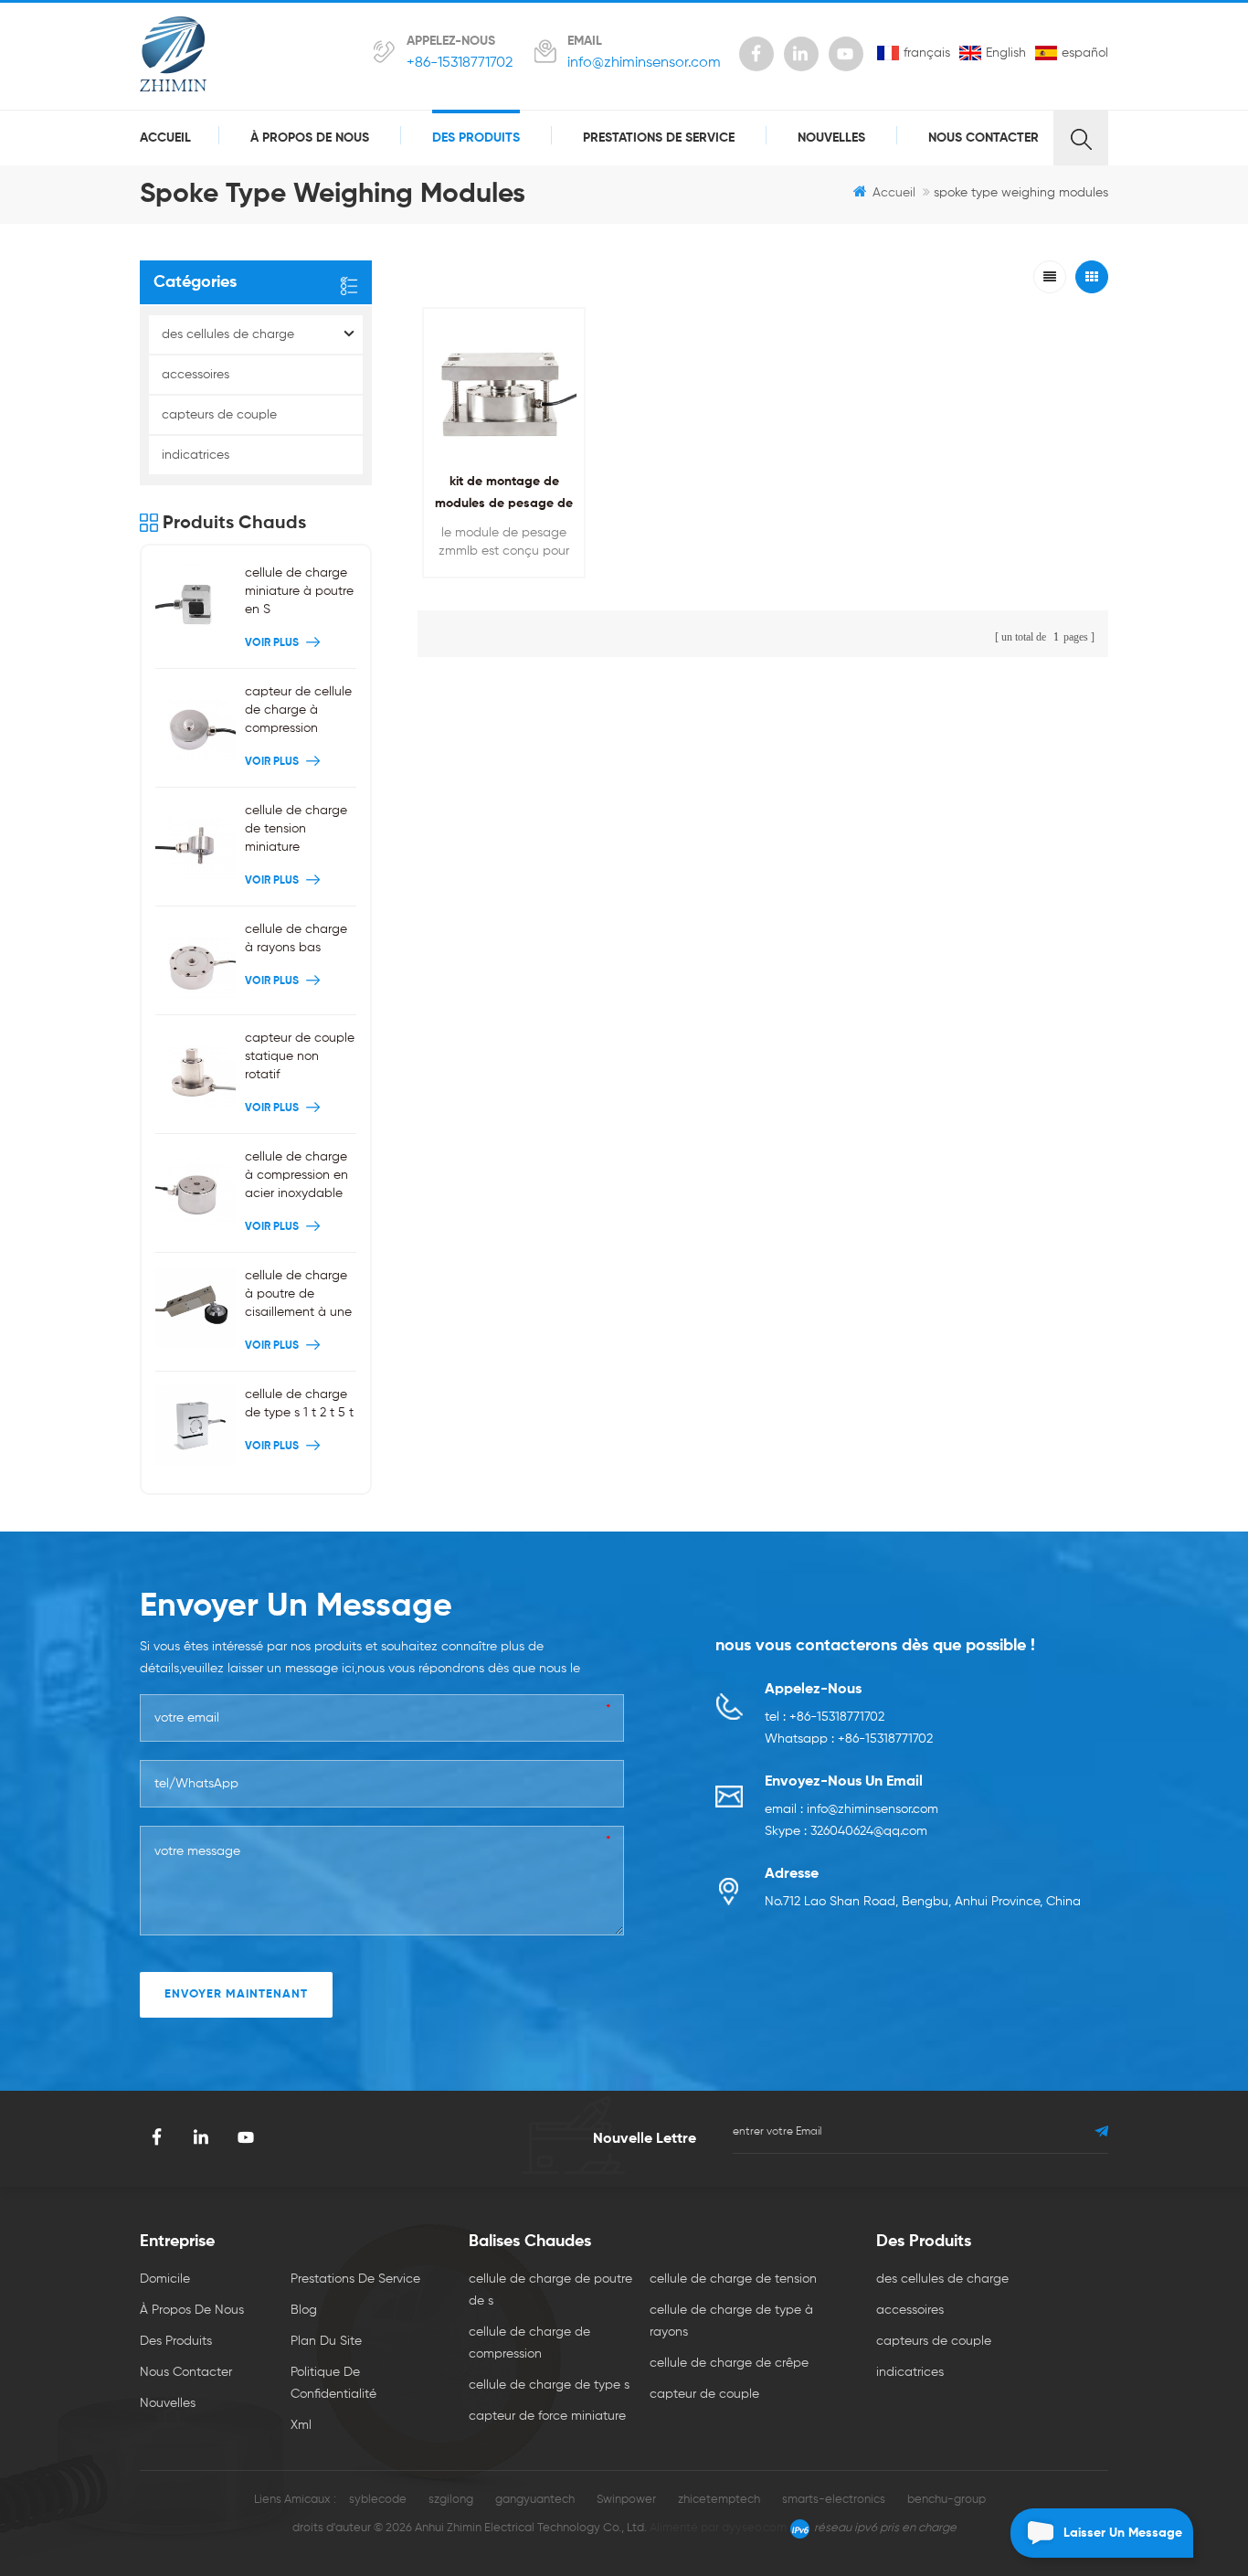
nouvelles (831, 138)
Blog (304, 2310)
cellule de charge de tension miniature (296, 829)
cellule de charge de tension (733, 2279)
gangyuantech (535, 2500)
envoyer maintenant (236, 1994)
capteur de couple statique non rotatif (300, 1056)
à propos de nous (310, 138)
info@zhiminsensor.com (644, 63)
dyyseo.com (754, 2528)
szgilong (451, 2500)
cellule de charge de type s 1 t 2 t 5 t (299, 1404)
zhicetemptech (719, 2500)
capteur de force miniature (547, 2416)
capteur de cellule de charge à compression (298, 710)
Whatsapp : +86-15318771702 (849, 1739)
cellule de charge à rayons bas (296, 938)
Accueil (165, 138)
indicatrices (196, 455)
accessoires (196, 375)
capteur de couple (704, 2394)
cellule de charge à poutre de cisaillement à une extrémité (298, 1295)
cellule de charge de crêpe (729, 2363)
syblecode (378, 2500)
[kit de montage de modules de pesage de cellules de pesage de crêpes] (504, 389)
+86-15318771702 (460, 63)
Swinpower (626, 2500)
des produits (476, 138)
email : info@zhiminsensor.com (851, 1809)
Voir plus (499, 589)
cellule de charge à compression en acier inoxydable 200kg (296, 1177)
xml (301, 2425)
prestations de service (659, 138)
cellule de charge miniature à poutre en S (299, 591)
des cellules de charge (228, 334)
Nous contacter (984, 138)
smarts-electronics (834, 2500)
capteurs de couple (219, 415)
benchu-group (947, 2500)
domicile (165, 2279)
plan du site (326, 2341)
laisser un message (1123, 2533)
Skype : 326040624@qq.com (846, 1831)
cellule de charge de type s (549, 2385)
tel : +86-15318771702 (825, 1717)
